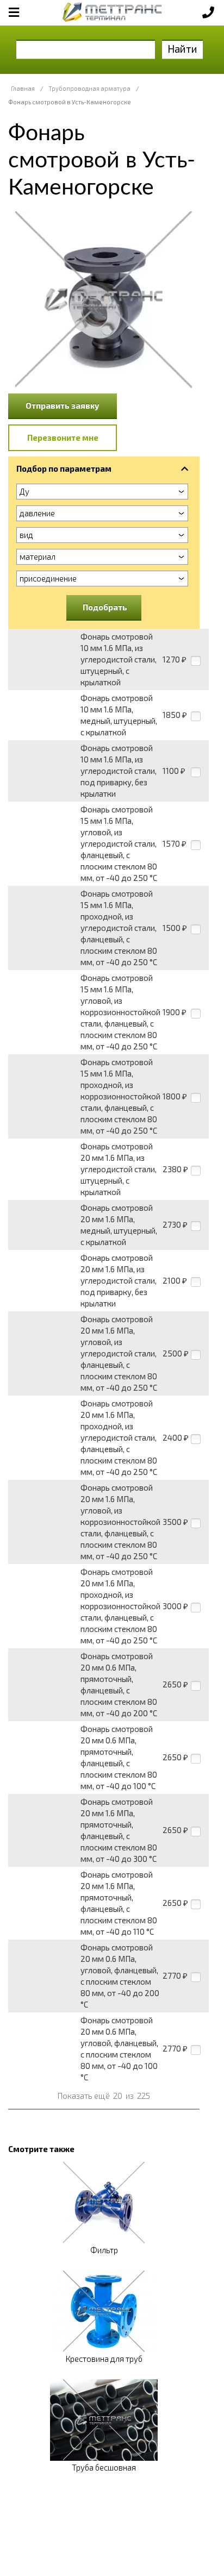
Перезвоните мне (63, 437)
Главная (23, 88)
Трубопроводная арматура (89, 88)
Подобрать (105, 607)
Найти (182, 49)
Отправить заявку (63, 405)
